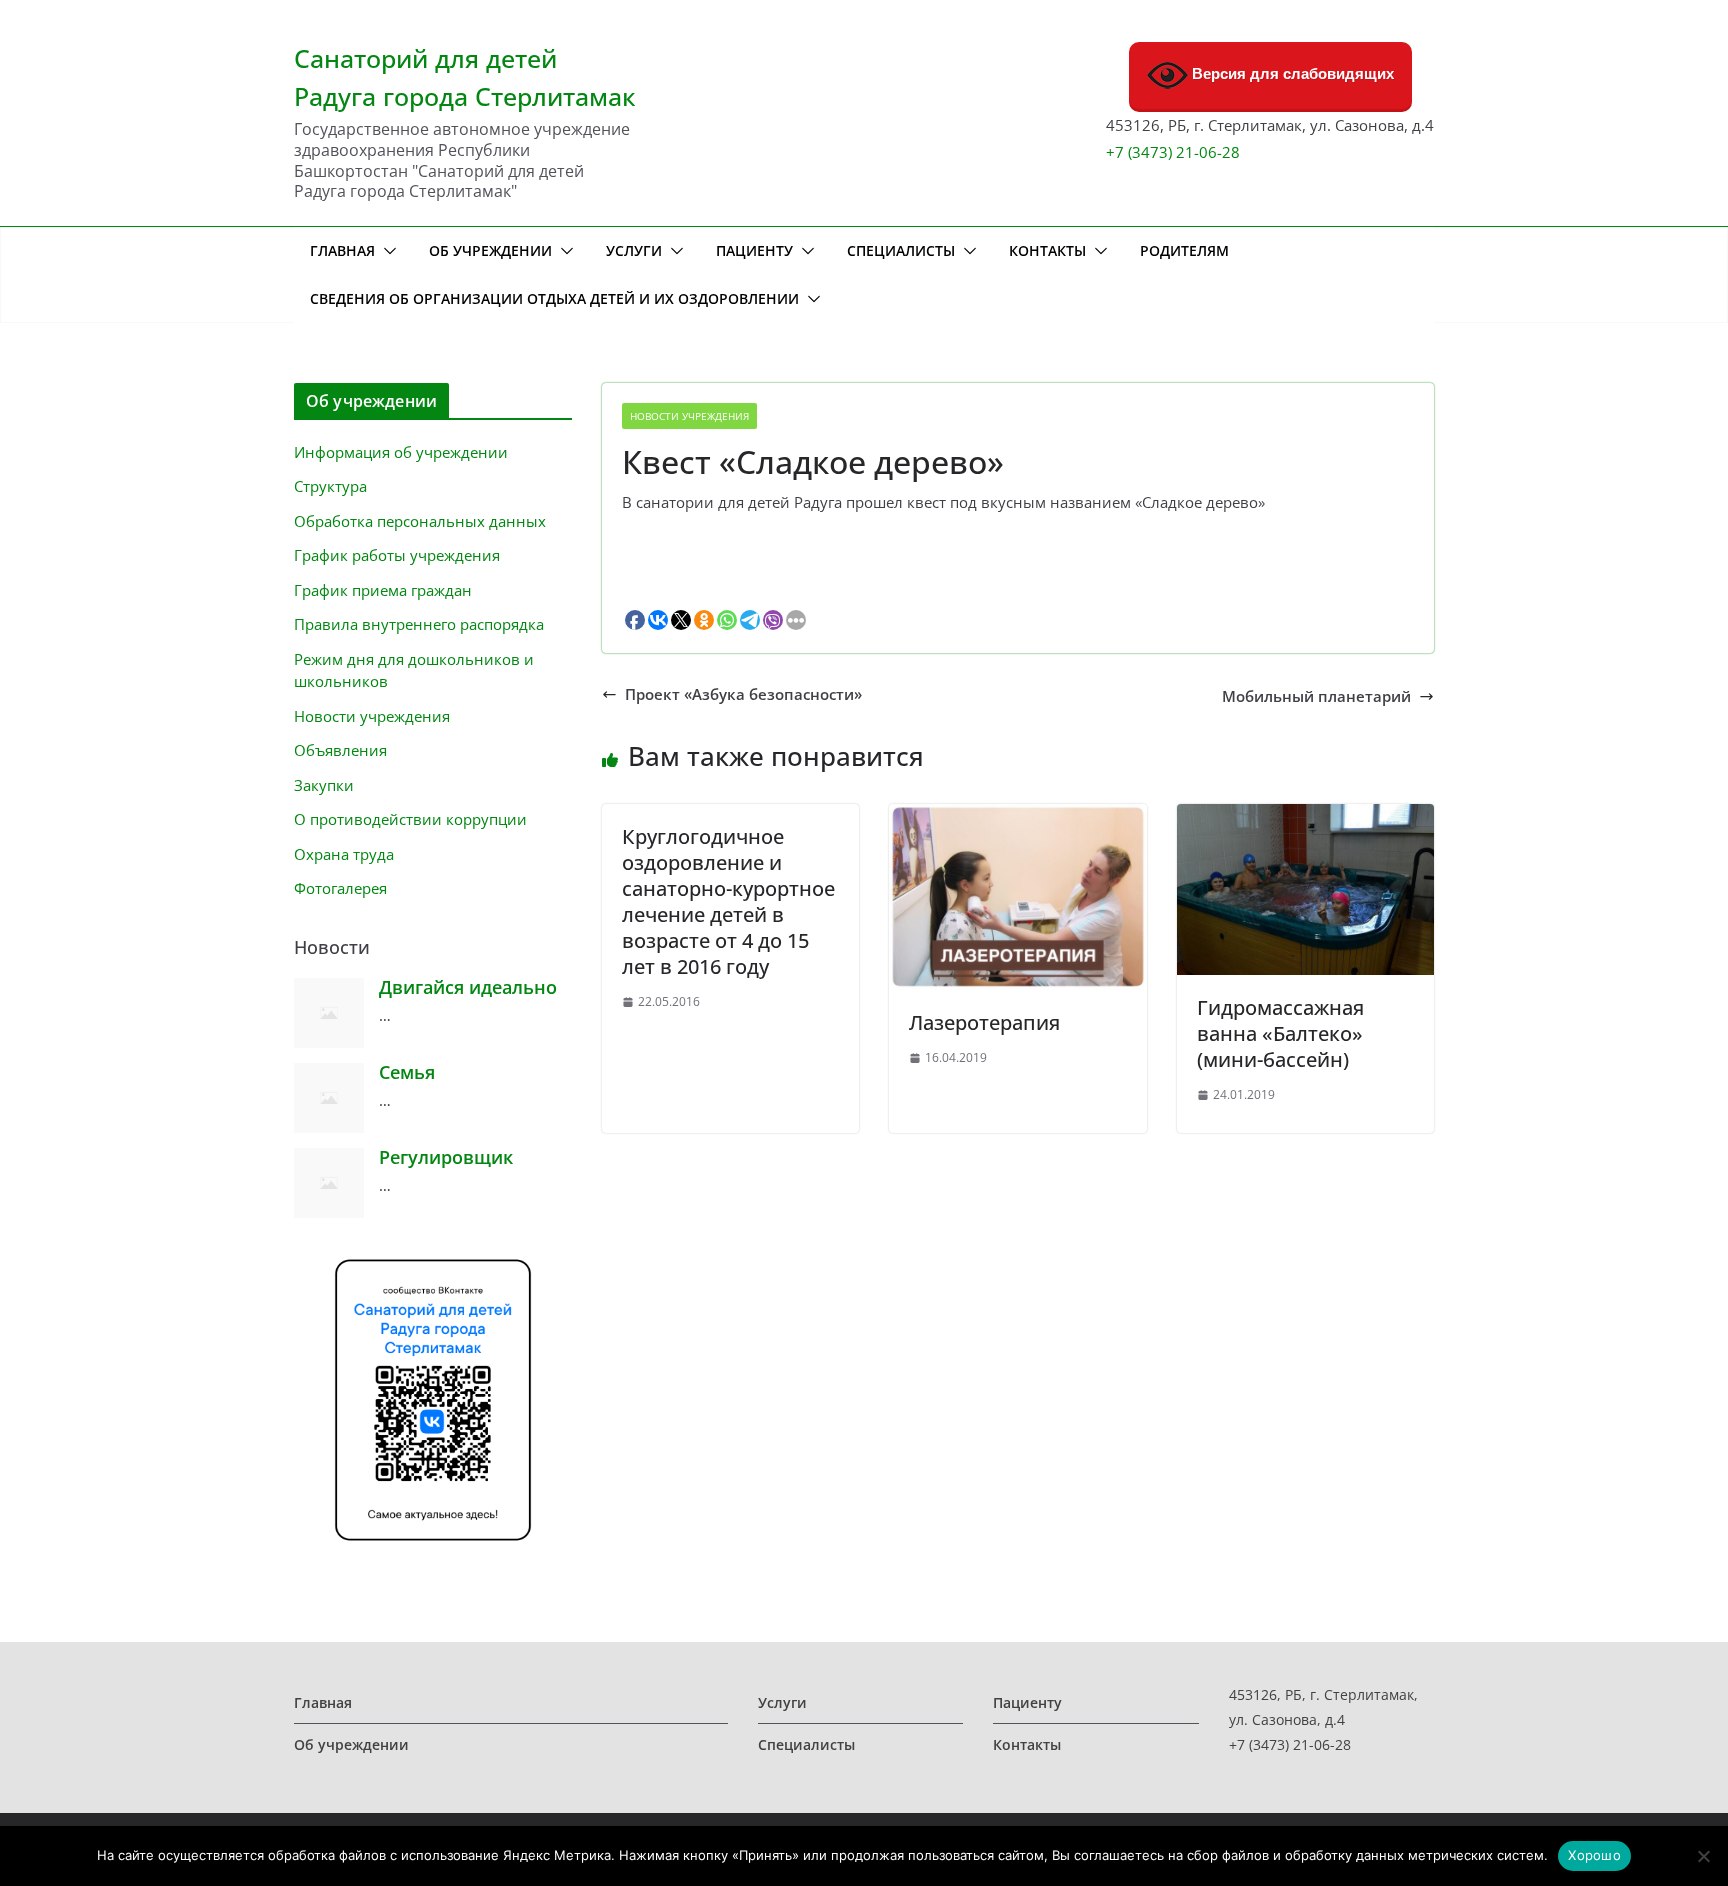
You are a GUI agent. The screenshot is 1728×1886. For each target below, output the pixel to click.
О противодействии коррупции (410, 819)
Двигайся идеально (468, 987)
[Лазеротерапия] (1018, 811)
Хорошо (1594, 1855)
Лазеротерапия (984, 1022)
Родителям (1184, 250)
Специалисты (901, 250)
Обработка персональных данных (420, 521)
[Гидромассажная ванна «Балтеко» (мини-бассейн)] (1306, 811)
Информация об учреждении (401, 452)
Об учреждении (490, 250)
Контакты (1047, 250)
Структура (330, 486)
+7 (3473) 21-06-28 (1173, 152)
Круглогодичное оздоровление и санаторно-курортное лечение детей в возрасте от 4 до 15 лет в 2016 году (728, 901)
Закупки (324, 785)
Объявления (340, 750)
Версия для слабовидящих (1291, 73)
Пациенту (754, 250)
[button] (386, 251)
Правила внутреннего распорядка (419, 624)
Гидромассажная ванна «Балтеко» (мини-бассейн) (1280, 1033)
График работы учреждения (397, 555)
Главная (342, 250)
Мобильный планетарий (1316, 696)
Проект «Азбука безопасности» (743, 694)
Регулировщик (446, 1157)
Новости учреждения (689, 416)
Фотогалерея (340, 888)
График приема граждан (383, 590)
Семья (407, 1072)
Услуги (634, 250)
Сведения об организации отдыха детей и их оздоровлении (554, 298)
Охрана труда (344, 854)
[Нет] (1703, 1856)
